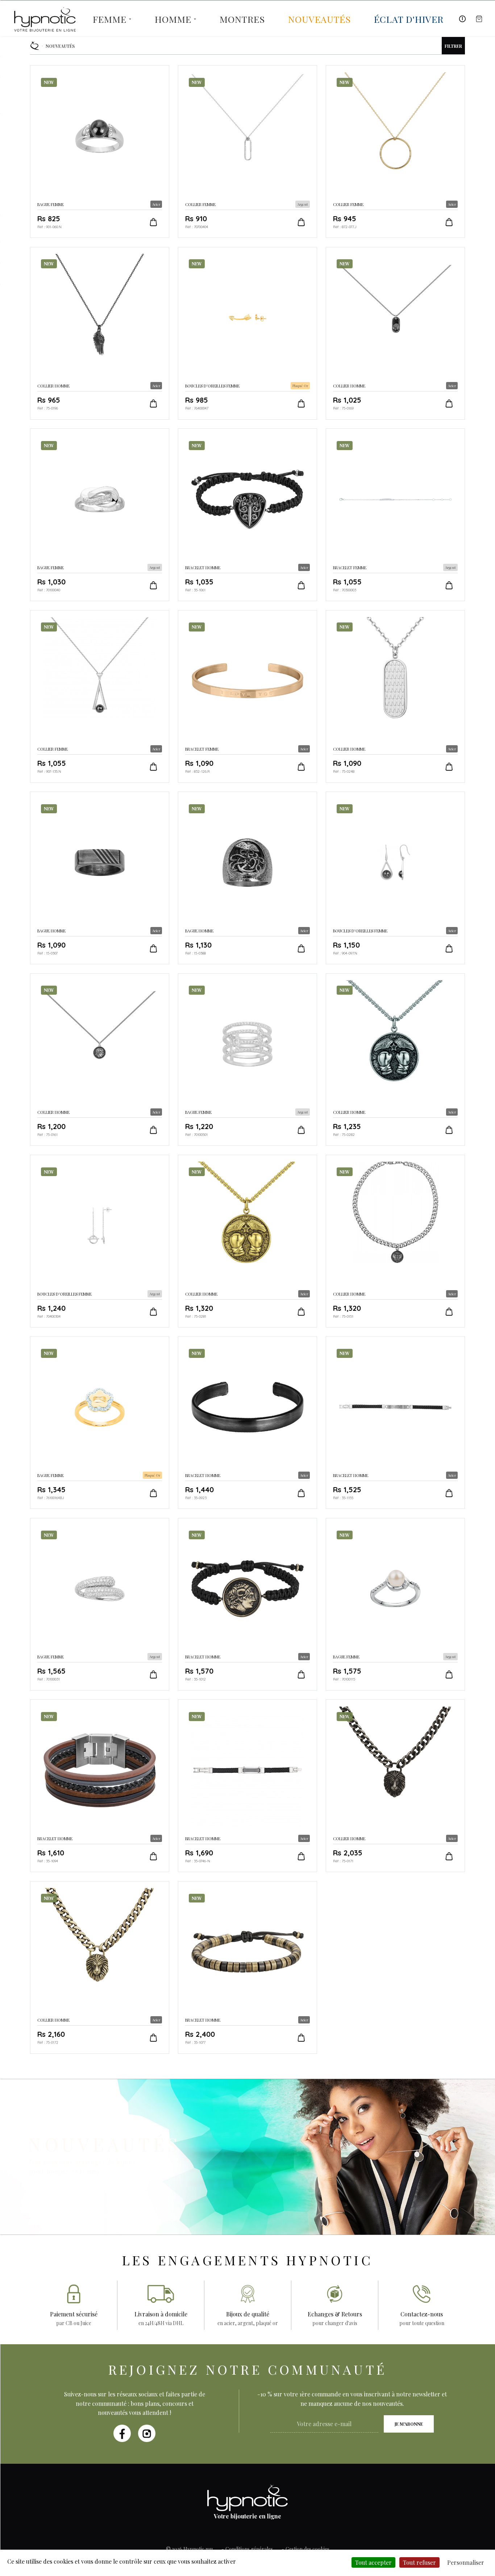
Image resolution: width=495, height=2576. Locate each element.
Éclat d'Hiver (409, 19)
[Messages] (462, 19)
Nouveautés (319, 19)
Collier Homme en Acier (100, 333)
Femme (110, 19)
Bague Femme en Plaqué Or (100, 1423)
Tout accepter (373, 2562)
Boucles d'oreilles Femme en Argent (100, 1241)
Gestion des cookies (307, 2549)
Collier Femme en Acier (395, 152)
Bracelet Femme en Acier (247, 697)
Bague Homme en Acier (100, 878)
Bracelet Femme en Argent (395, 515)
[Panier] (479, 19)
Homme (173, 19)
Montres (242, 19)
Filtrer (453, 46)
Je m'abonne (409, 2424)
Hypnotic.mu (198, 2549)
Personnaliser (466, 2562)
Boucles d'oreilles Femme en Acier (395, 878)
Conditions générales (249, 2549)
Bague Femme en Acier (100, 152)
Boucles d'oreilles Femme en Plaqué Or (247, 333)
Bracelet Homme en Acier (247, 515)
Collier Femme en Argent (247, 152)
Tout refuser (419, 2562)
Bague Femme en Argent (100, 515)
